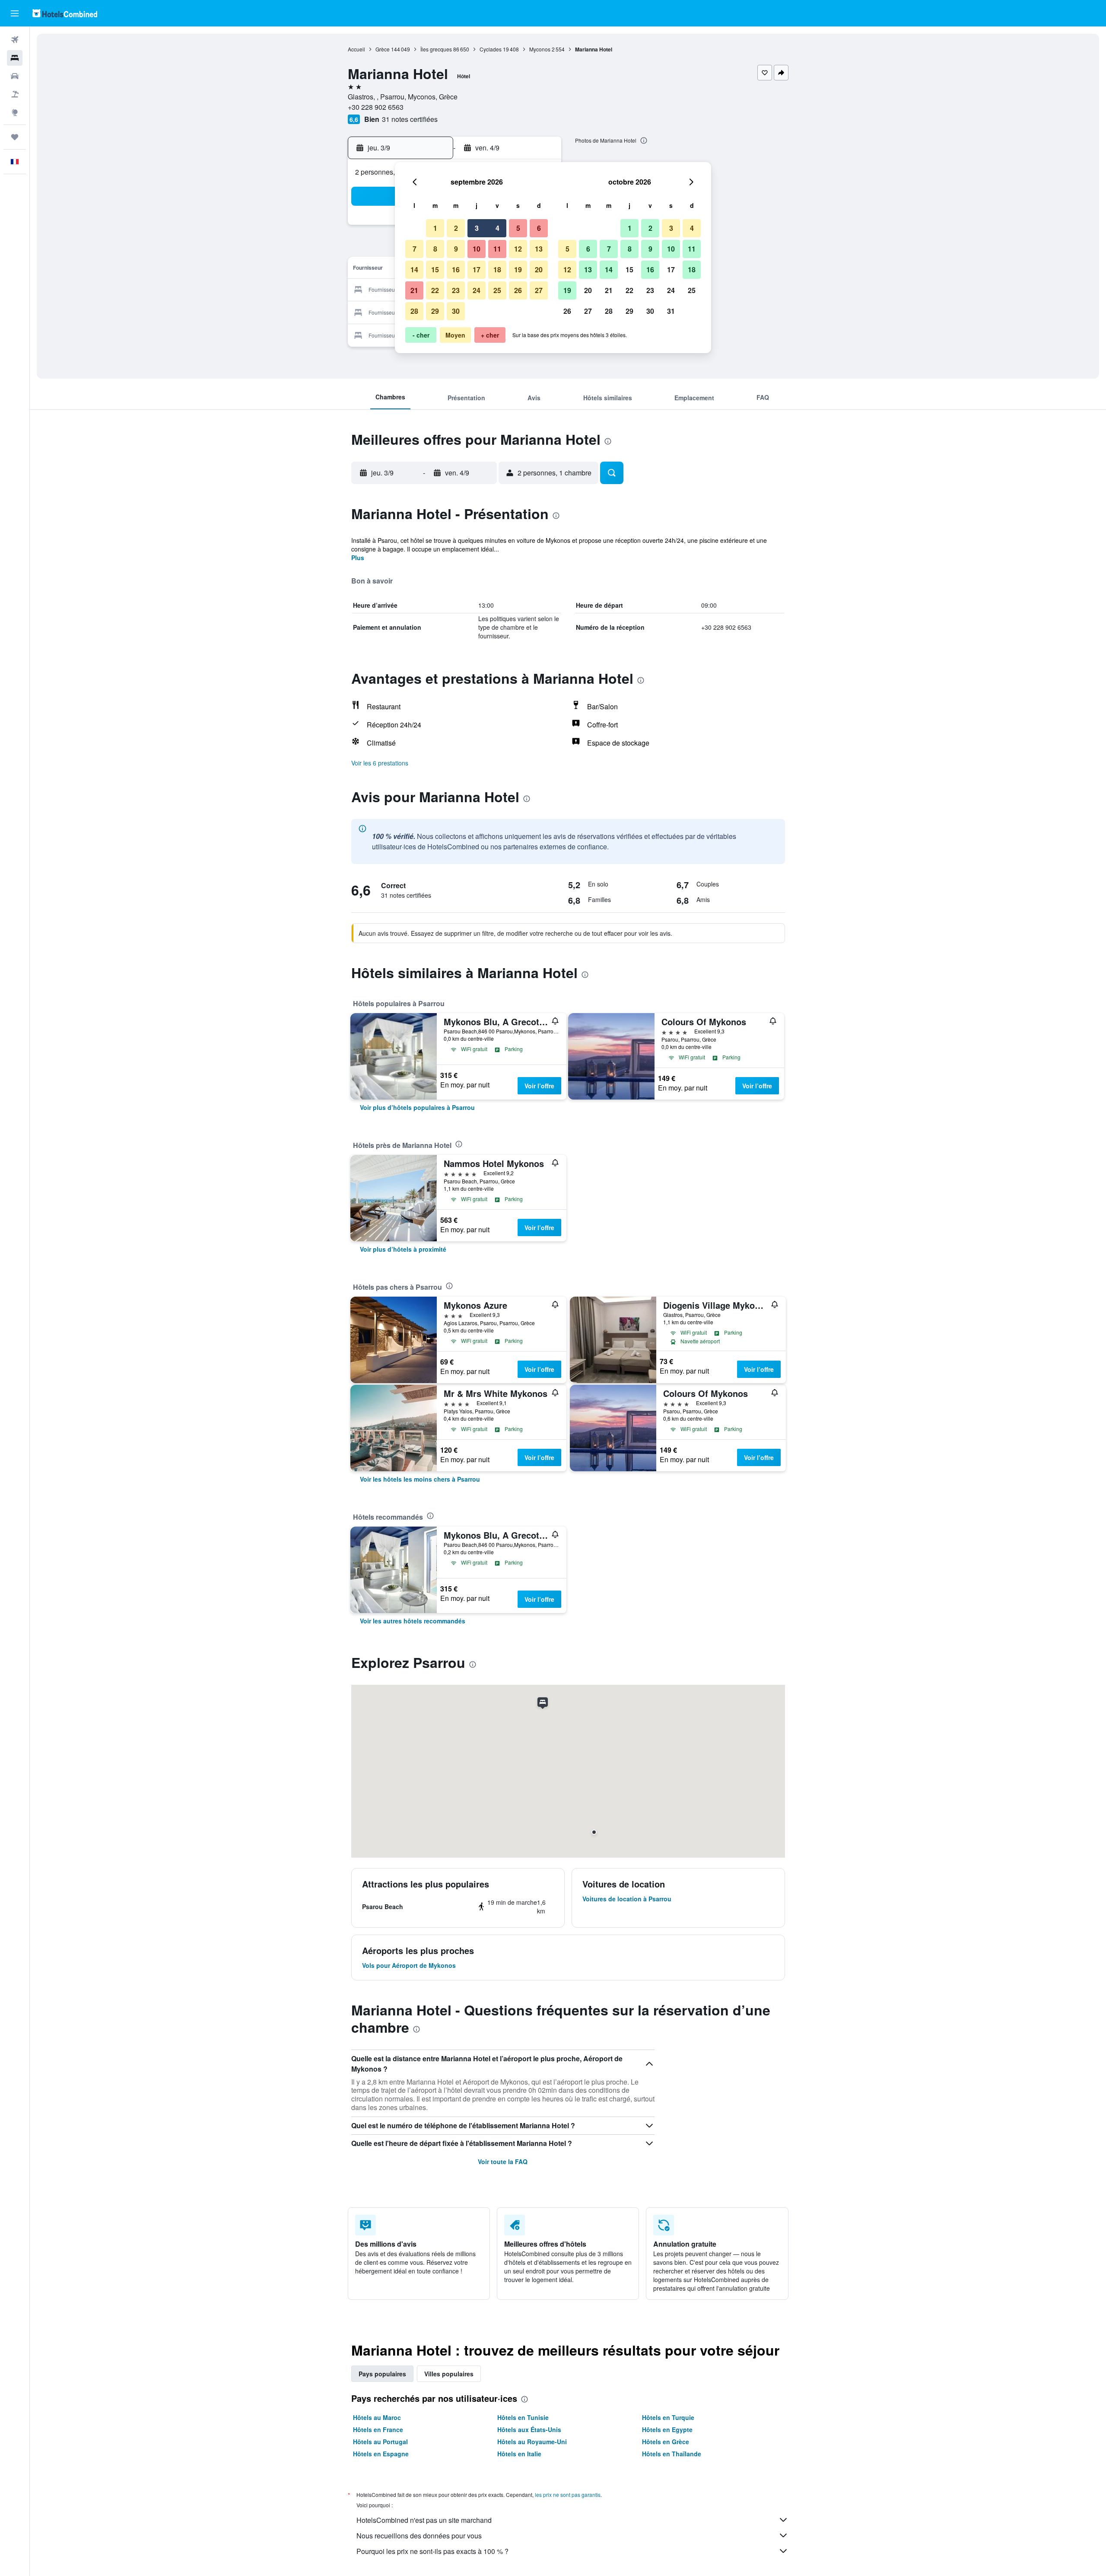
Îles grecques (436, 49)
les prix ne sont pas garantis (568, 2495)
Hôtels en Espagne (381, 2454)
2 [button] (456, 228)
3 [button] (477, 228)
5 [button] (518, 228)
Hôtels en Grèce (666, 2442)
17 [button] (477, 269)
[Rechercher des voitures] (15, 76)
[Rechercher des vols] (15, 40)
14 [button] (414, 269)
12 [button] (518, 249)
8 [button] (435, 249)
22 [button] (435, 290)
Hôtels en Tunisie (523, 2417)
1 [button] (435, 228)
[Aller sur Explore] (15, 112)
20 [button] (539, 269)
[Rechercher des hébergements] (15, 58)
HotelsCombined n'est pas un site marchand (424, 2520)
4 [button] (497, 228)
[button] (15, 13)
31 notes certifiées (410, 119)
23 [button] (456, 290)
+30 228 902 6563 (376, 107)
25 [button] (497, 290)
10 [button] (477, 249)
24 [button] (477, 290)
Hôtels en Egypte (667, 2429)
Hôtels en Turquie (668, 2417)
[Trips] (15, 137)
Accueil (356, 49)
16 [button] (456, 269)
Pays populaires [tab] (382, 2374)
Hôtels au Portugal (380, 2442)
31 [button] (671, 311)
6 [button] (539, 228)
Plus (358, 558)
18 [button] (497, 269)
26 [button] (518, 290)
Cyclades (491, 49)
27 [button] (539, 290)
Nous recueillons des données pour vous (419, 2536)
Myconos (540, 49)
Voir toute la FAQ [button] (503, 2162)
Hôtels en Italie (519, 2454)
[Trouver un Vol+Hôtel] (15, 94)
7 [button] (415, 249)
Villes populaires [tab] (449, 2374)
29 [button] (435, 311)
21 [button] (414, 290)
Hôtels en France (378, 2429)
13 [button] (539, 249)
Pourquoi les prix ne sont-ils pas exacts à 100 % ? (432, 2551)
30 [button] (456, 311)
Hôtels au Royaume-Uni (532, 2442)
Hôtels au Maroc (377, 2417)
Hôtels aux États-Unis (529, 2429)
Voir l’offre (539, 1086)
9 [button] (456, 249)
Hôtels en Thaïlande (672, 2454)
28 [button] (414, 311)
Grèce (383, 49)
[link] (417, 1107)
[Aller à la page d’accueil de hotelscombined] (65, 13)
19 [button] (518, 269)
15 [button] (435, 269)
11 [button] (497, 249)
